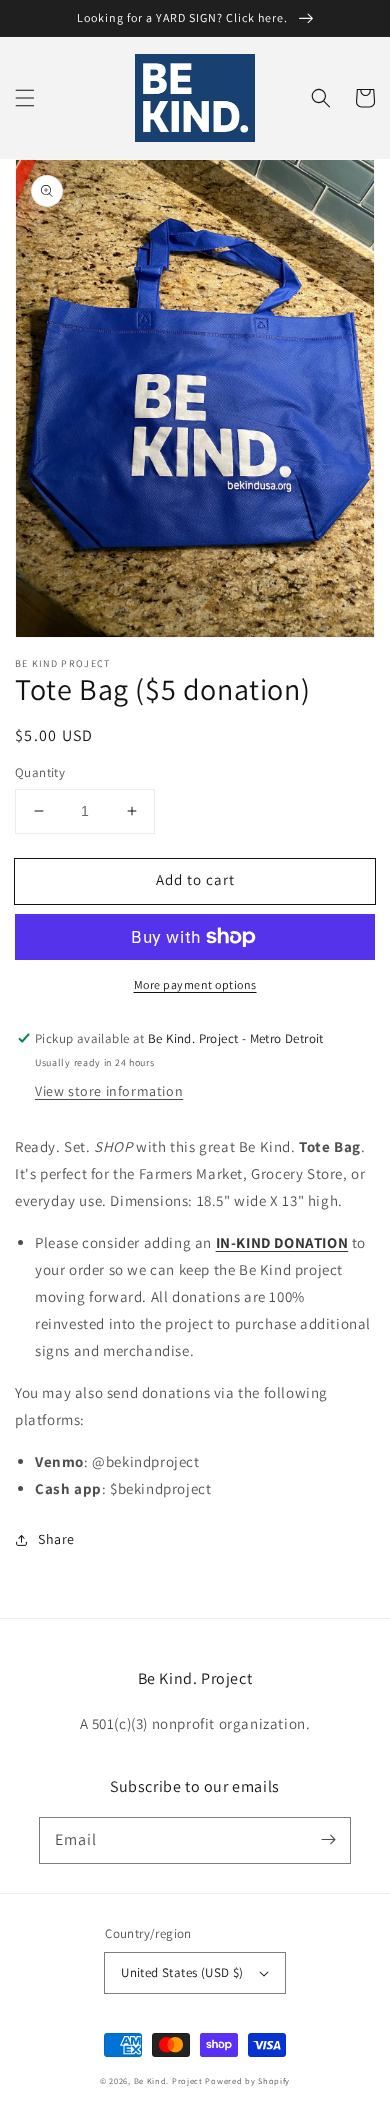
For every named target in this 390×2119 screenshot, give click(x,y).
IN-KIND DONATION (282, 1242)
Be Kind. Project (168, 2080)
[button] (25, 98)
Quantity (40, 772)
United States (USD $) (182, 1972)
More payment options (195, 984)
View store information (109, 1091)
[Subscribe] (328, 1840)
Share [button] (56, 1539)
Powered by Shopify (247, 2080)
